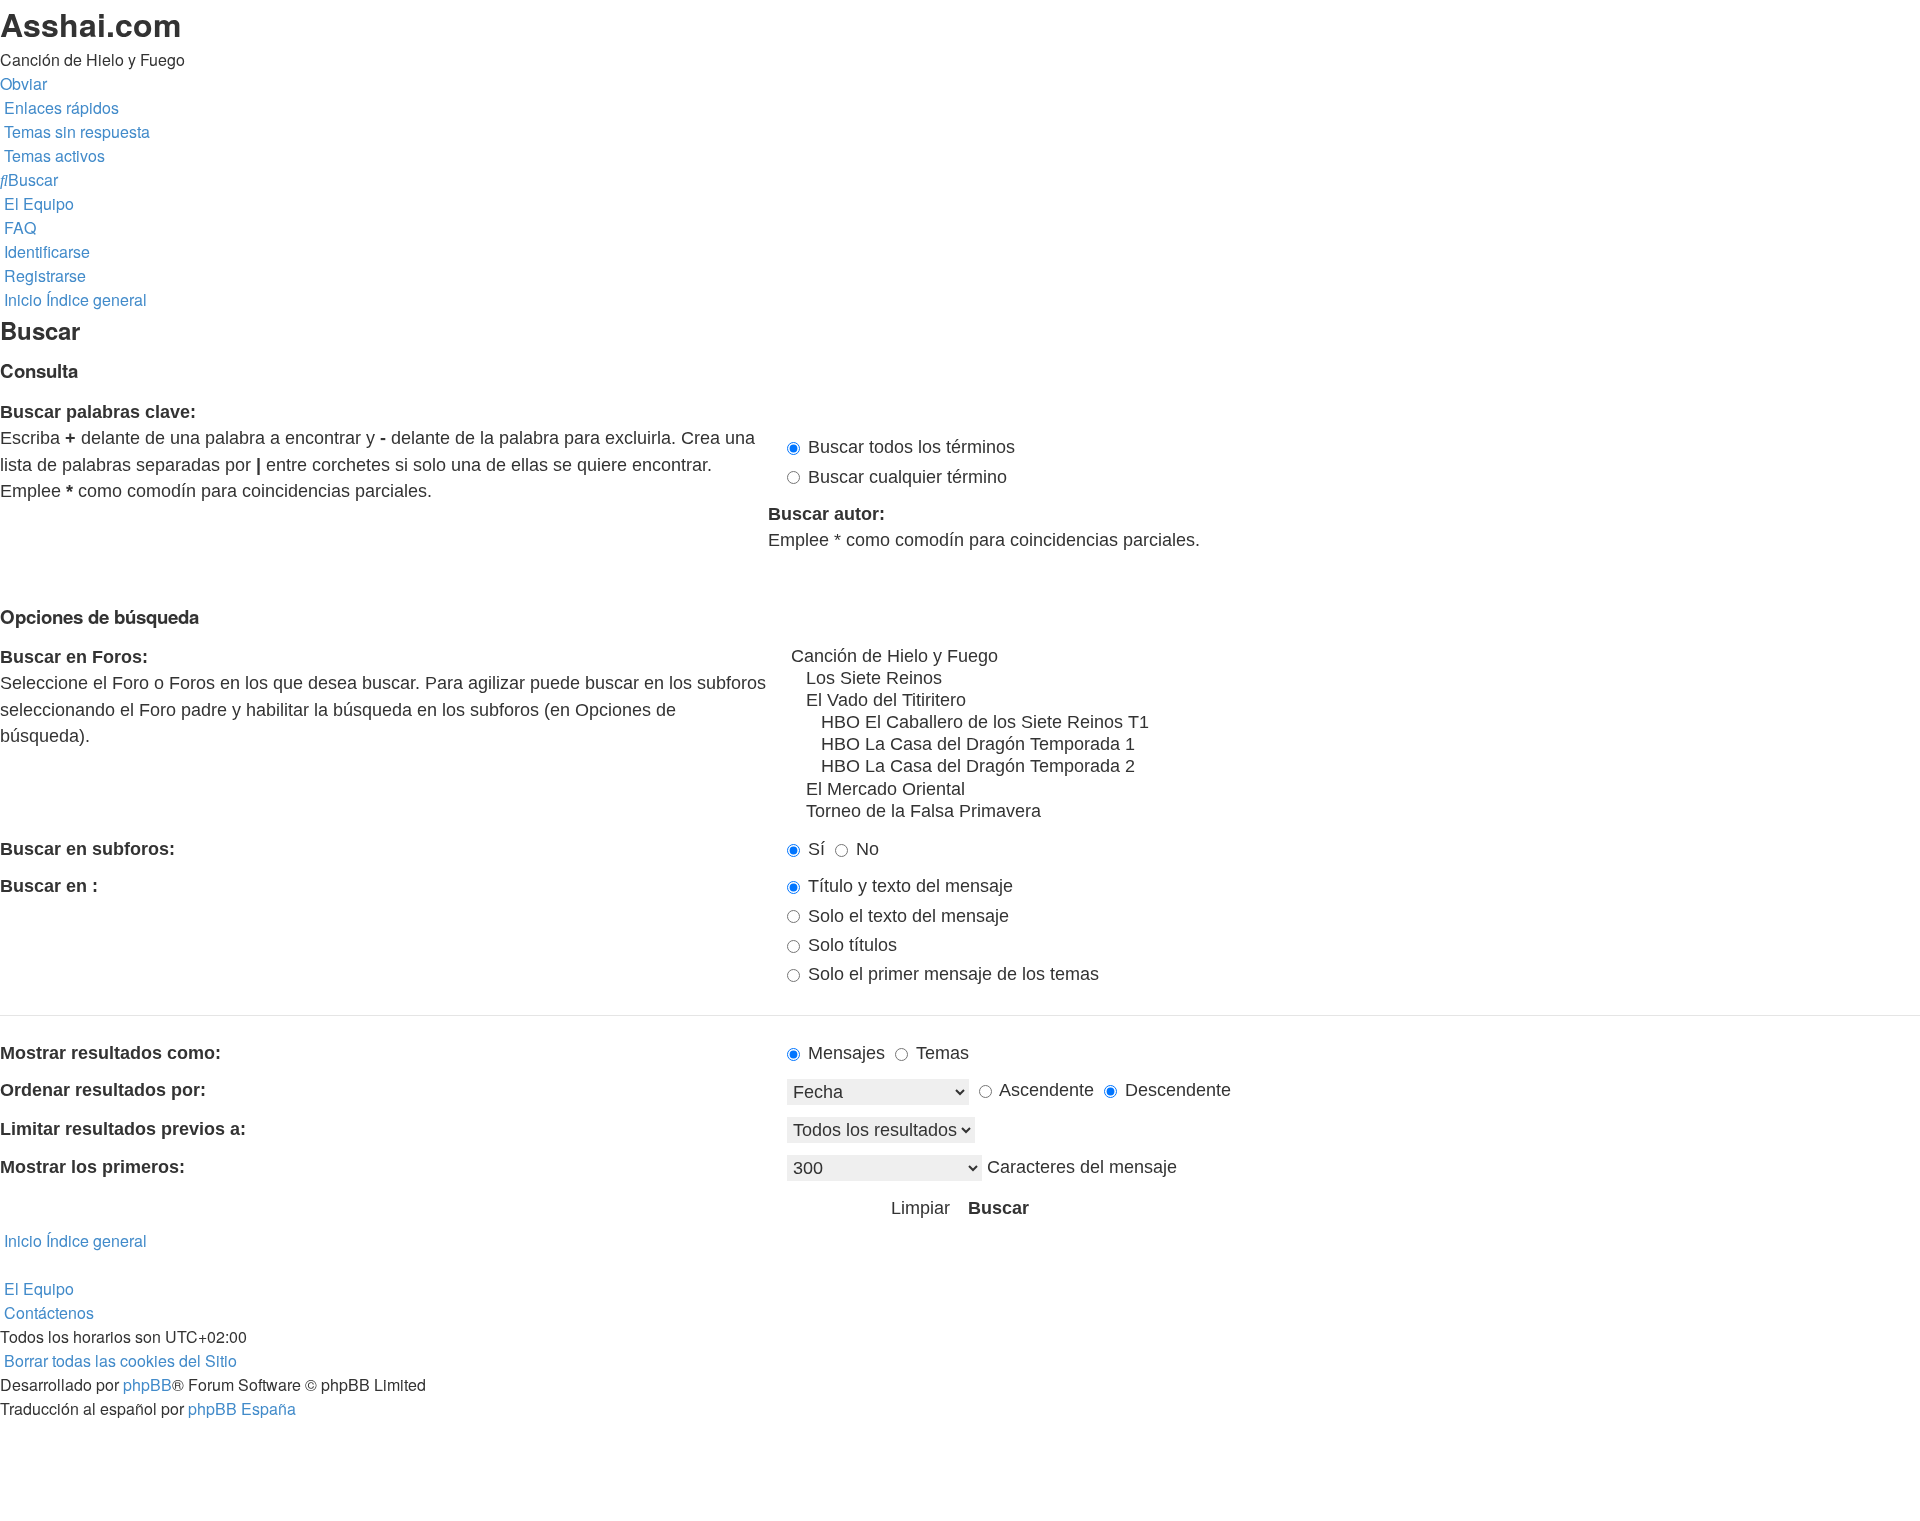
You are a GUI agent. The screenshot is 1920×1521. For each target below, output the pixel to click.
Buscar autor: (826, 514)
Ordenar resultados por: (103, 1090)
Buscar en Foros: (74, 657)
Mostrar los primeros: (92, 1167)
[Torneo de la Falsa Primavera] (1353, 812)
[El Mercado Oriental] (1353, 790)
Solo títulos (850, 945)
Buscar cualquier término (905, 477)
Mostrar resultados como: (110, 1053)
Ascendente (1044, 1090)
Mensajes (844, 1053)
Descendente (1175, 1090)
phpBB (147, 1384)
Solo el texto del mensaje (906, 916)
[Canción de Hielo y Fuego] (1353, 657)
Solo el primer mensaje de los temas (951, 974)
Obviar (23, 83)
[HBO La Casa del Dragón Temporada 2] (1353, 767)
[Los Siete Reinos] (1353, 679)
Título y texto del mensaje (908, 886)
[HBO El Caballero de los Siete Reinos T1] (1353, 723)
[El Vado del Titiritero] (1353, 701)
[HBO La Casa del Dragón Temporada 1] (1353, 745)
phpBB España (242, 1408)
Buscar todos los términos (909, 447)
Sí (814, 849)
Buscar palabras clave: (98, 412)
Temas (940, 1053)
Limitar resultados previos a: (123, 1129)
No (865, 849)
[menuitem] (75, 131)
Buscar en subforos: (87, 849)
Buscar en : (49, 886)
